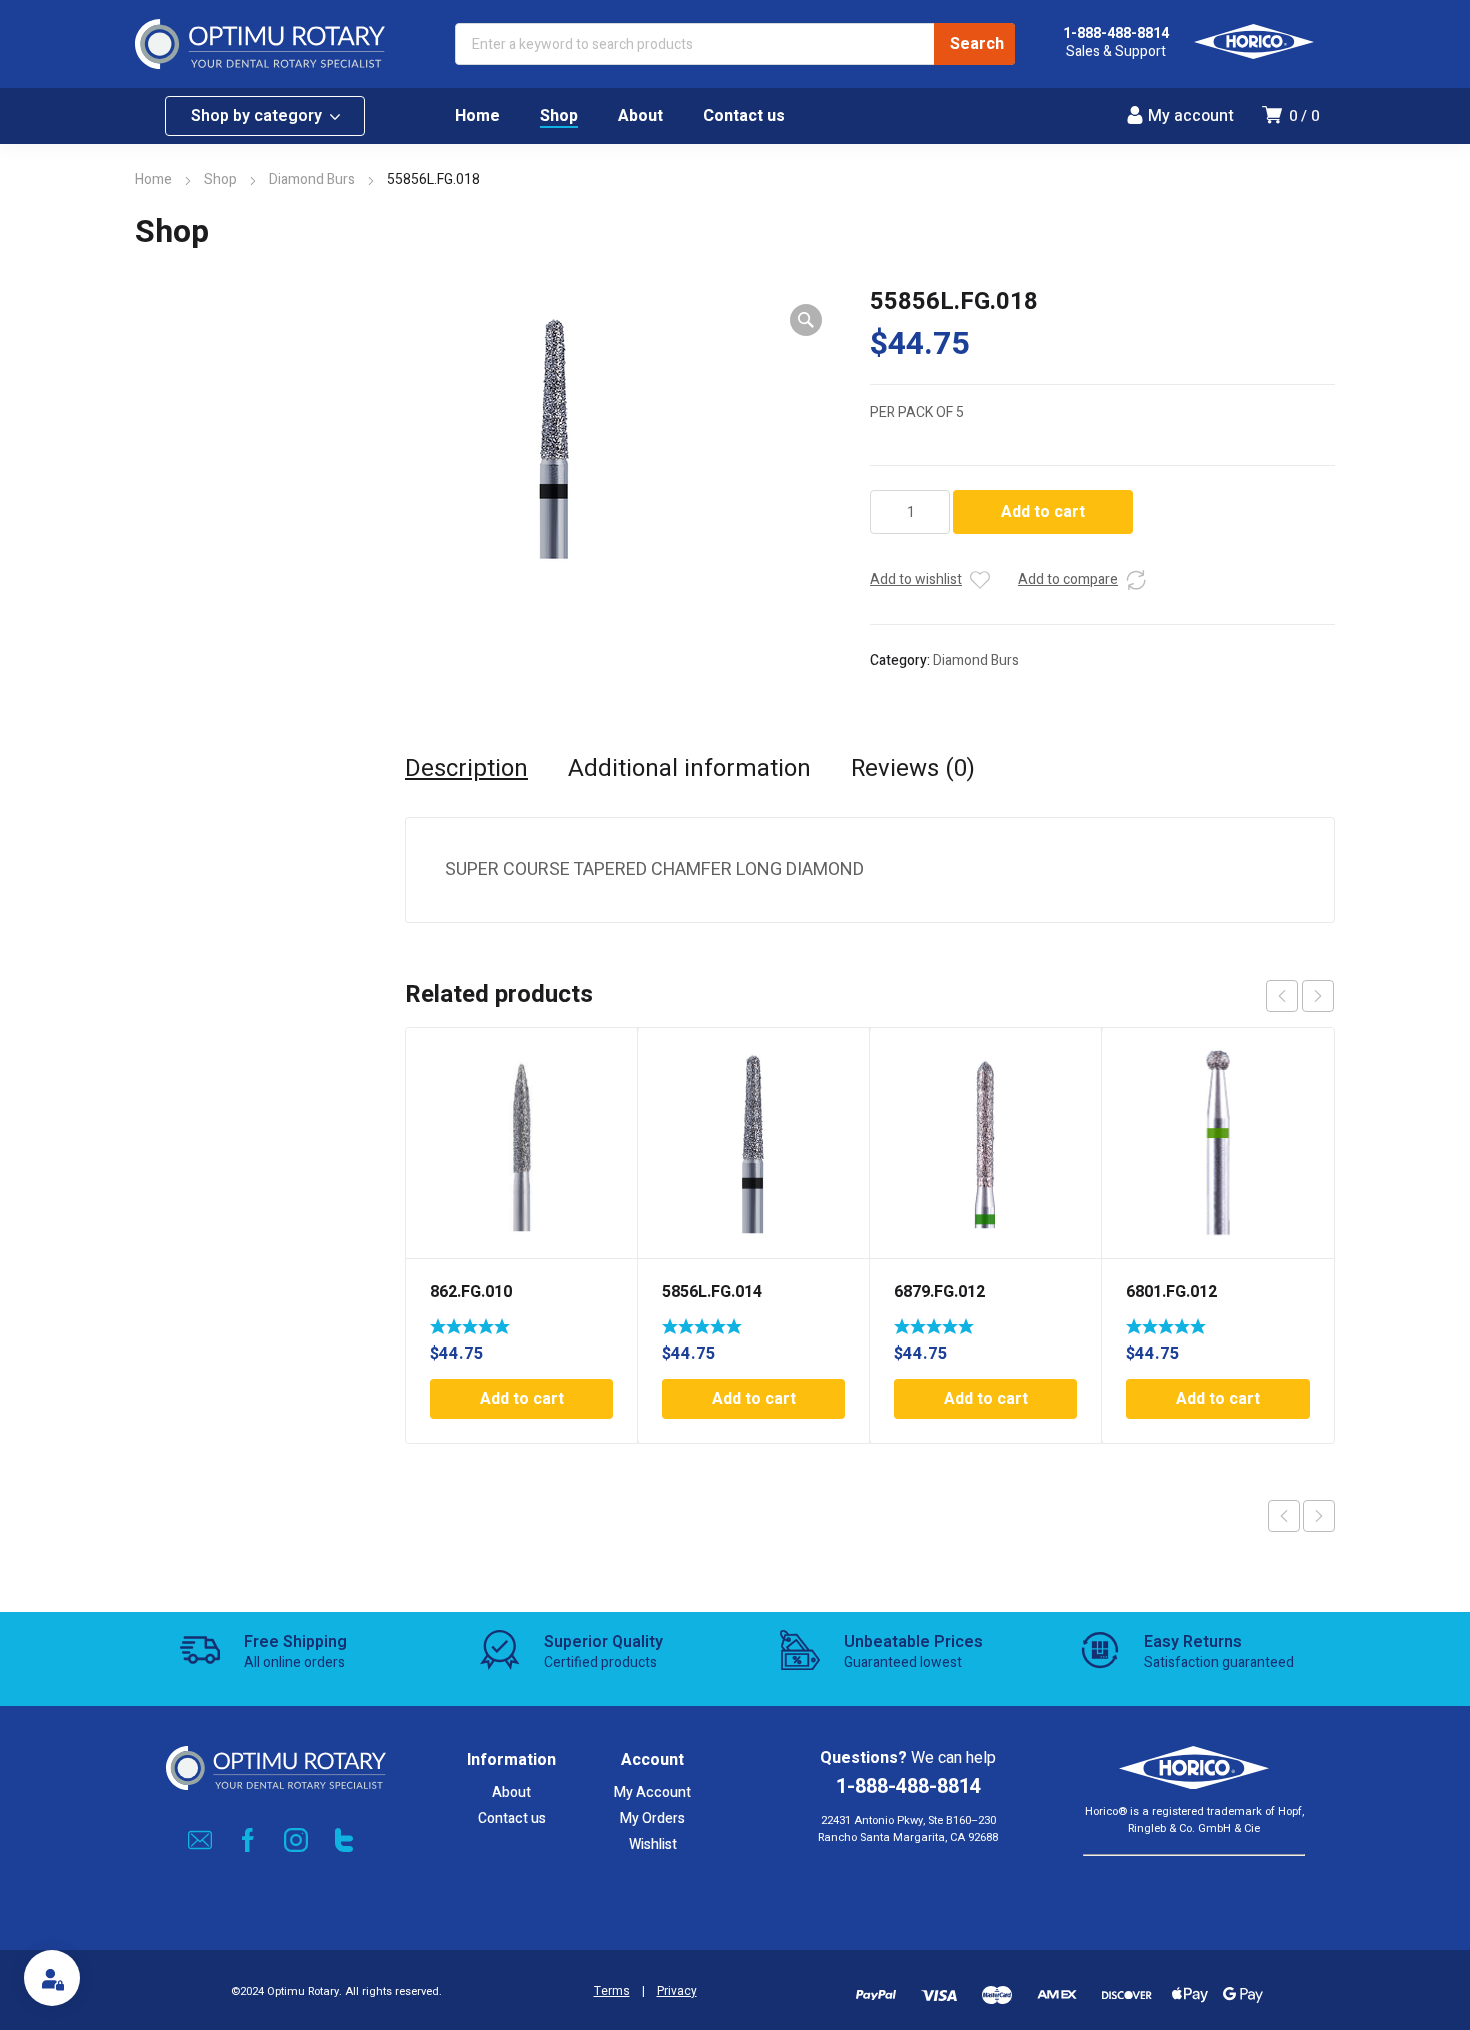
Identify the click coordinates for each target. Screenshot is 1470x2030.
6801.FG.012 (1171, 1292)
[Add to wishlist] (980, 580)
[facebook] (248, 1840)
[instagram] (296, 1840)
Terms (612, 1991)
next (1318, 996)
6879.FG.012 (939, 1292)
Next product (1319, 1516)
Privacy (677, 1991)
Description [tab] (466, 769)
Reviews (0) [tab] (913, 769)
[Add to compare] (1136, 580)
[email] (200, 1840)
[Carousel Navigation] (1300, 996)
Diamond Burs (312, 179)
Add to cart (1043, 512)
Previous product (1284, 1516)
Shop (220, 179)
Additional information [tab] (689, 769)
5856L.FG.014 (712, 1292)
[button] (806, 320)
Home (153, 179)
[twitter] (344, 1840)
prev (1282, 996)
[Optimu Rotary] (260, 44)
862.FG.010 (471, 1292)
